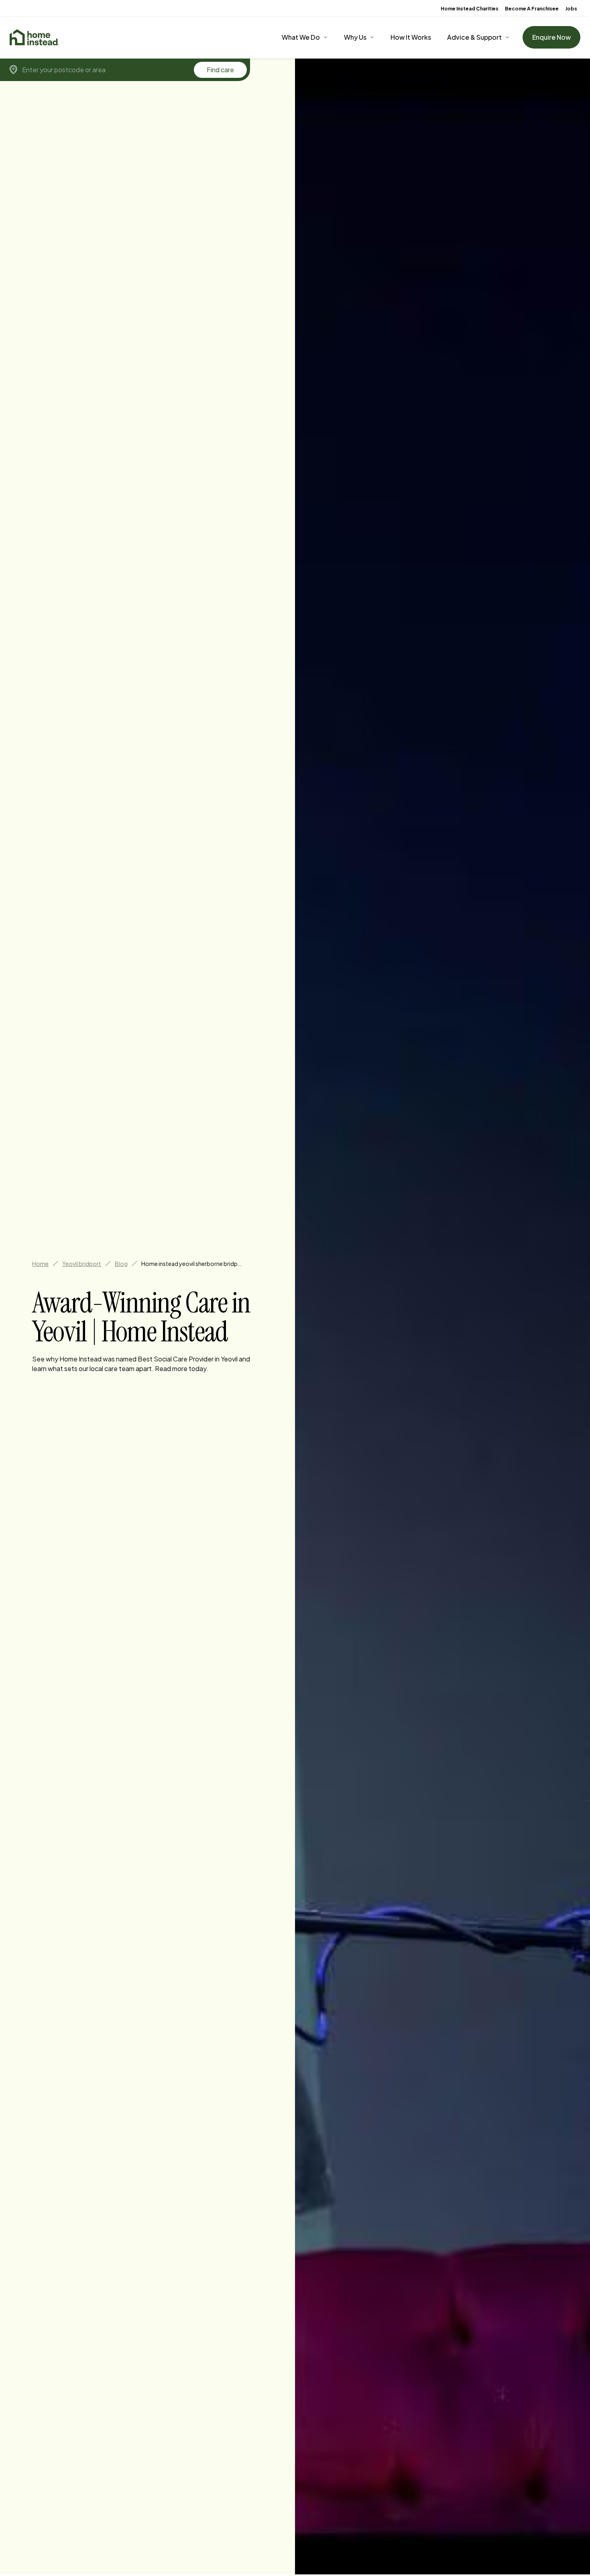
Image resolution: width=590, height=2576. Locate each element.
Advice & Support (474, 37)
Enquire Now (551, 37)
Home (40, 1264)
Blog (121, 1264)
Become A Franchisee (532, 9)
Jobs (571, 9)
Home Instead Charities (470, 9)
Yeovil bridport (82, 1264)
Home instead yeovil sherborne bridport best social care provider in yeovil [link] (191, 1264)
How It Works (411, 37)
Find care (220, 70)
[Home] (34, 37)
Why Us (355, 37)
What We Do (301, 37)
